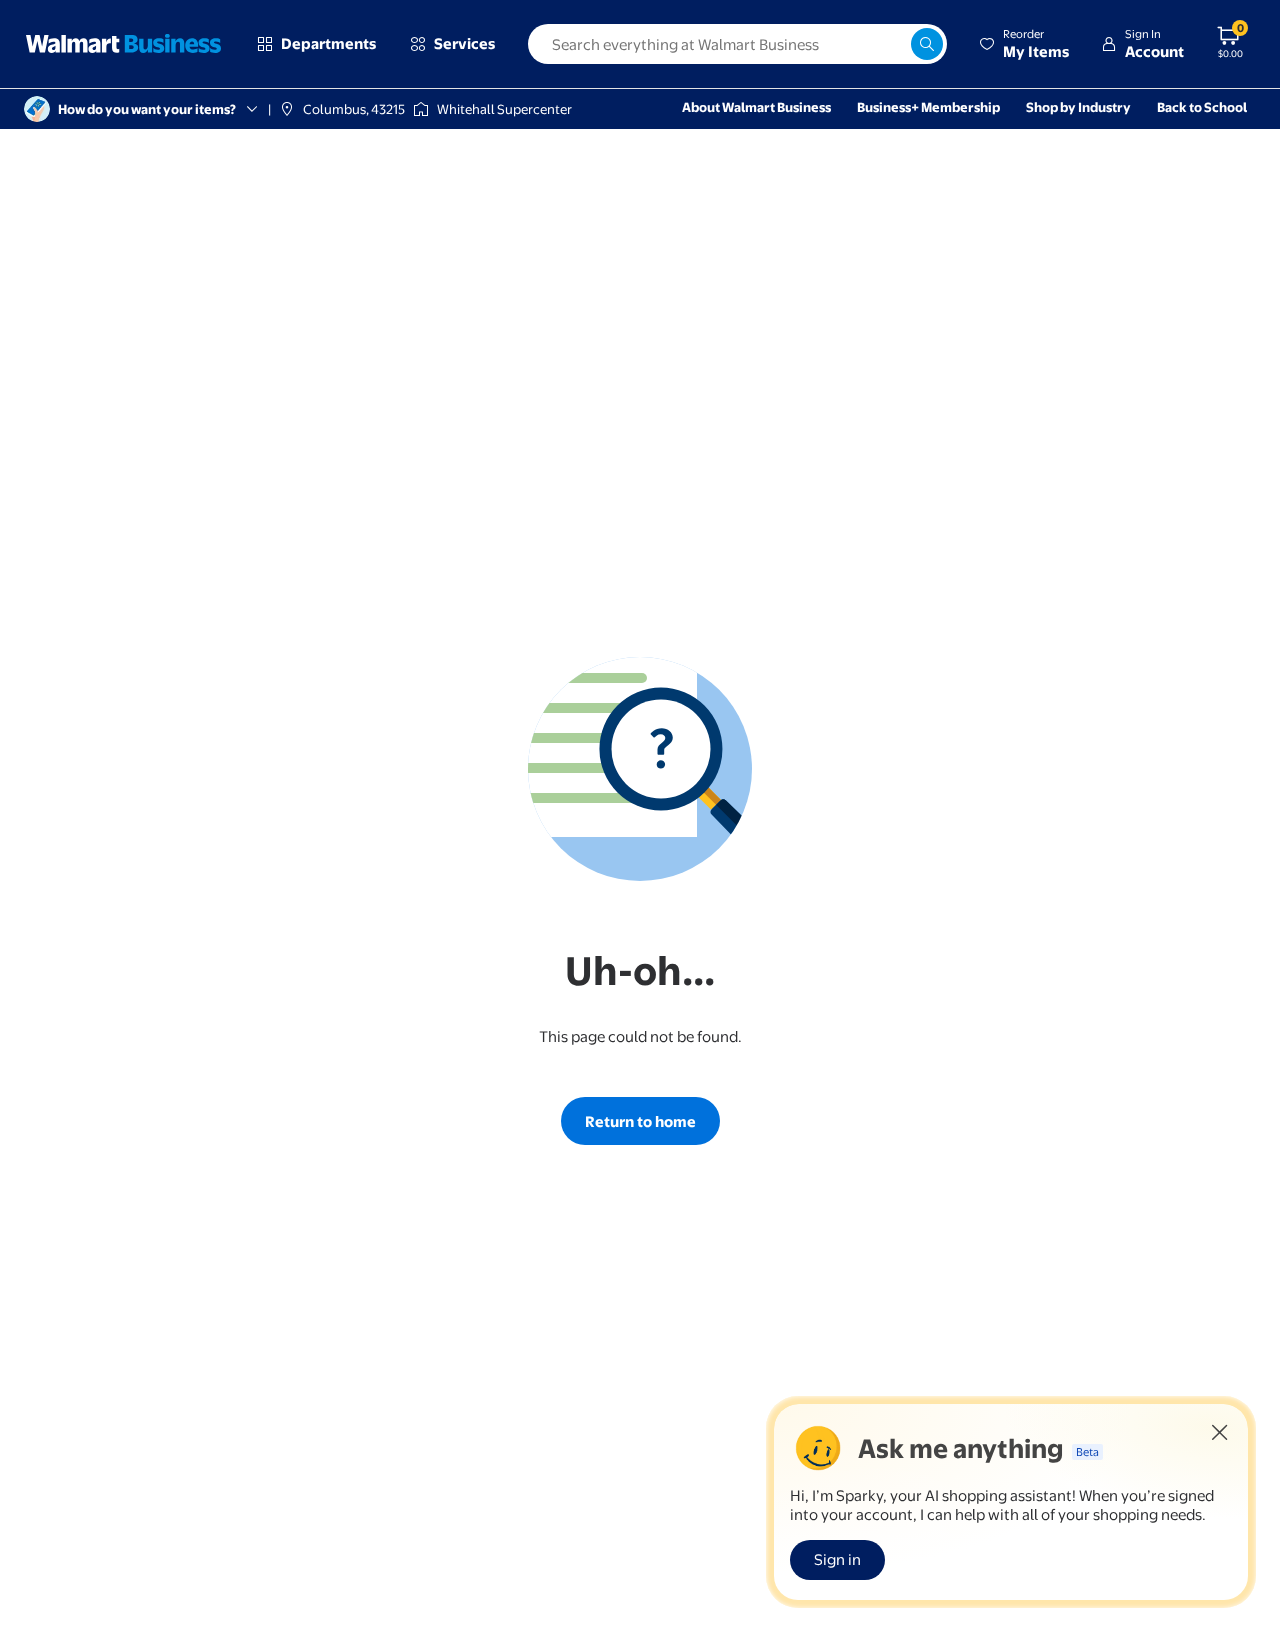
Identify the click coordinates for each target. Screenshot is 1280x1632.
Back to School (1202, 107)
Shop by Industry (1078, 107)
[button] (1024, 44)
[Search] (927, 44)
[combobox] (737, 44)
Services (464, 43)
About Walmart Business (756, 107)
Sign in (837, 1559)
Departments (328, 43)
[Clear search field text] (895, 44)
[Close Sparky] (1220, 1432)
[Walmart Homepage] (124, 44)
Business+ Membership (928, 107)
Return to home (640, 1121)
